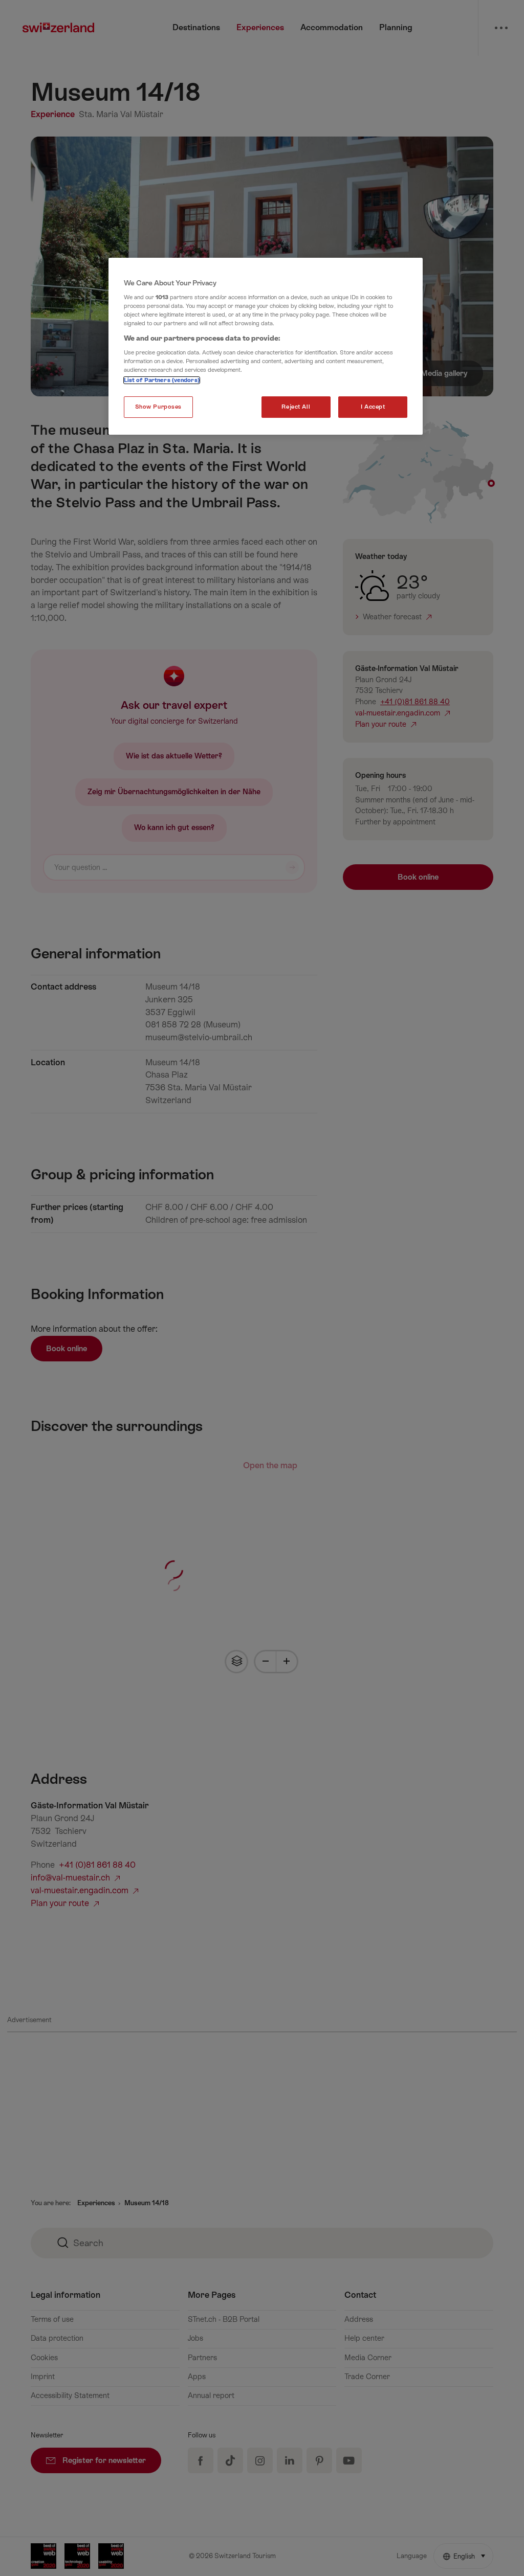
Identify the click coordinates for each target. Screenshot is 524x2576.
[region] (266, 346)
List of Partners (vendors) (162, 380)
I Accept (373, 407)
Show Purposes (158, 407)
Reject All (296, 407)
